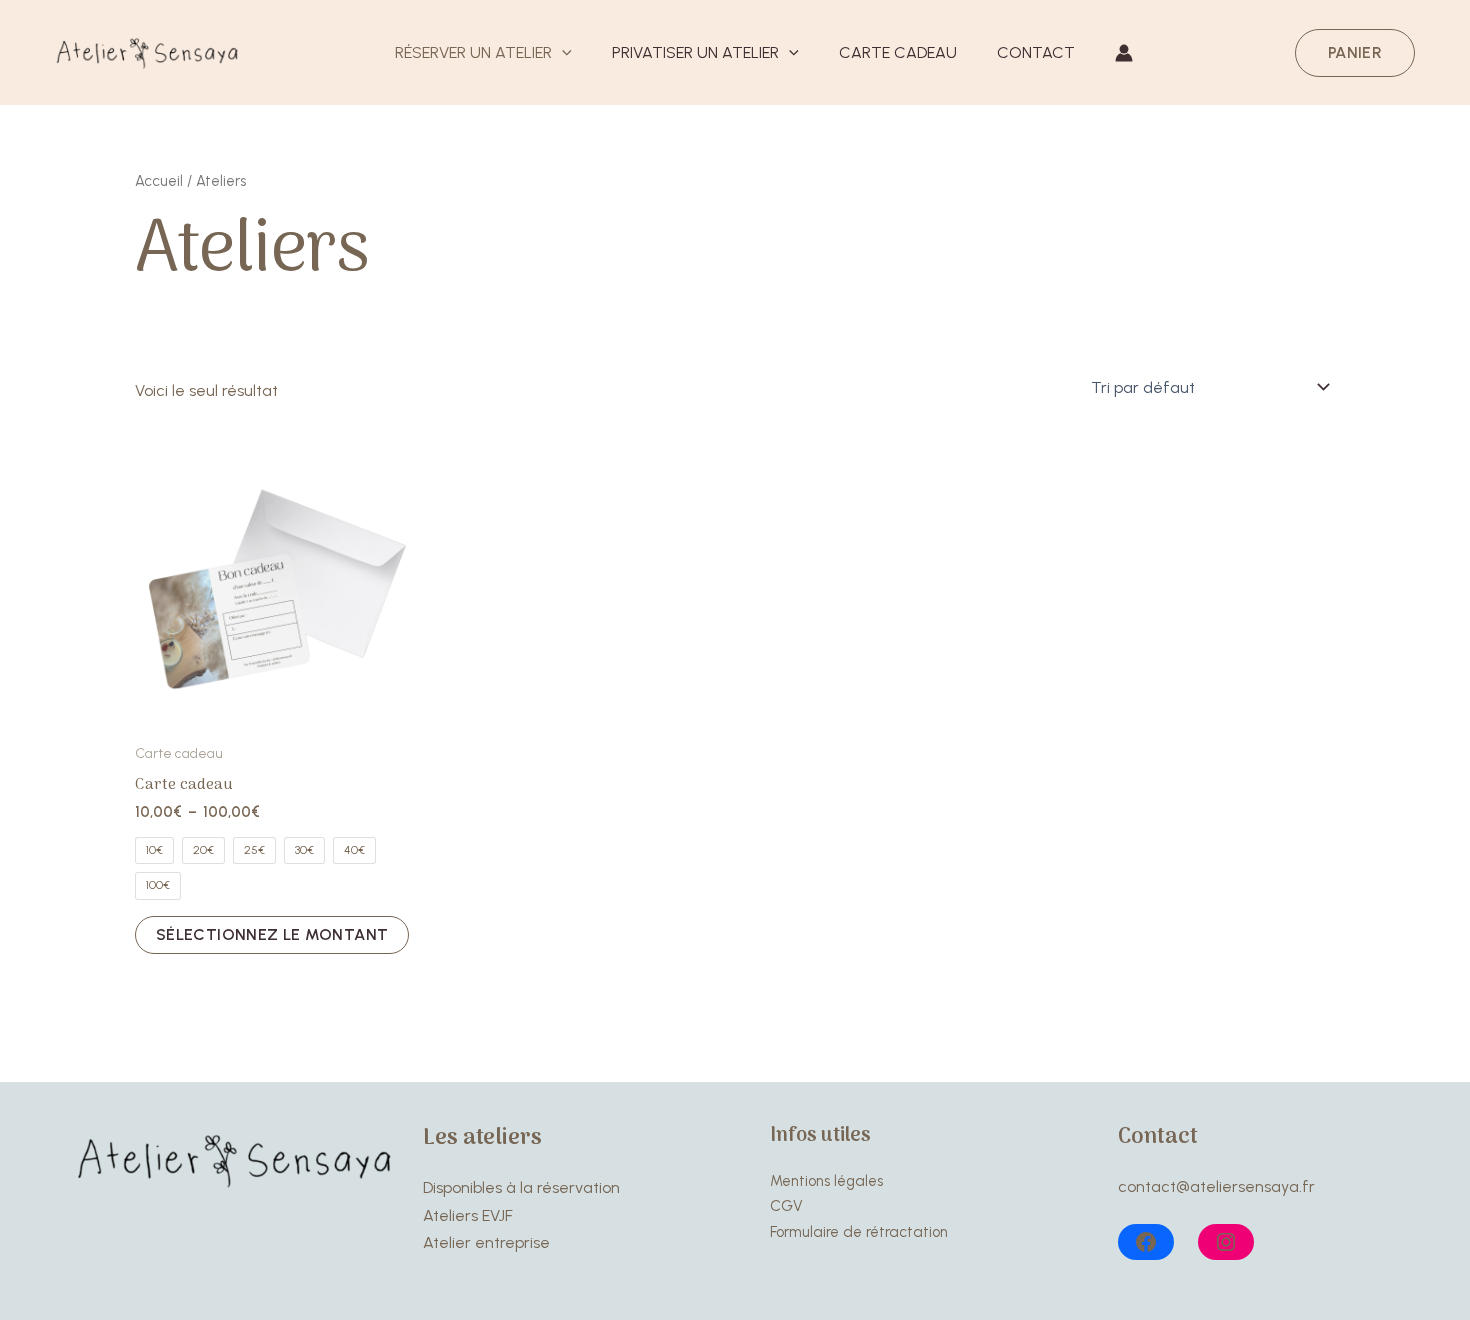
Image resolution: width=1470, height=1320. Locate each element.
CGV (786, 1206)
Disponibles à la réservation (521, 1187)
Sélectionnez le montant (272, 934)
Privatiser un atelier (695, 52)
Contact (1036, 52)
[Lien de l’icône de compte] (1124, 53)
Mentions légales (826, 1181)
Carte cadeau (898, 52)
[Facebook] (1146, 1242)
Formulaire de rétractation (859, 1232)
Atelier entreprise (486, 1242)
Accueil (159, 181)
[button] (562, 53)
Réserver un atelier (473, 52)
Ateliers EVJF (468, 1215)
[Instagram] (1226, 1242)
